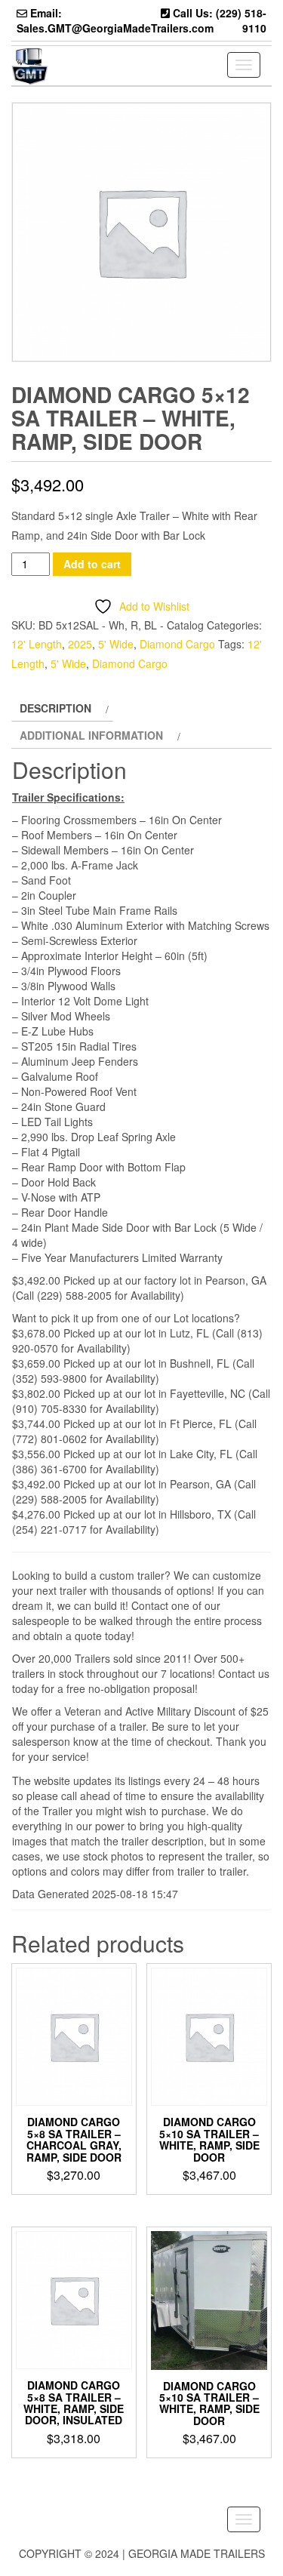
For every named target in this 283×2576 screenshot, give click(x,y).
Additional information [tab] (91, 735)
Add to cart (92, 564)
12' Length (37, 644)
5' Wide (116, 644)
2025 (80, 644)
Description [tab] (55, 708)
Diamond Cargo (177, 644)
